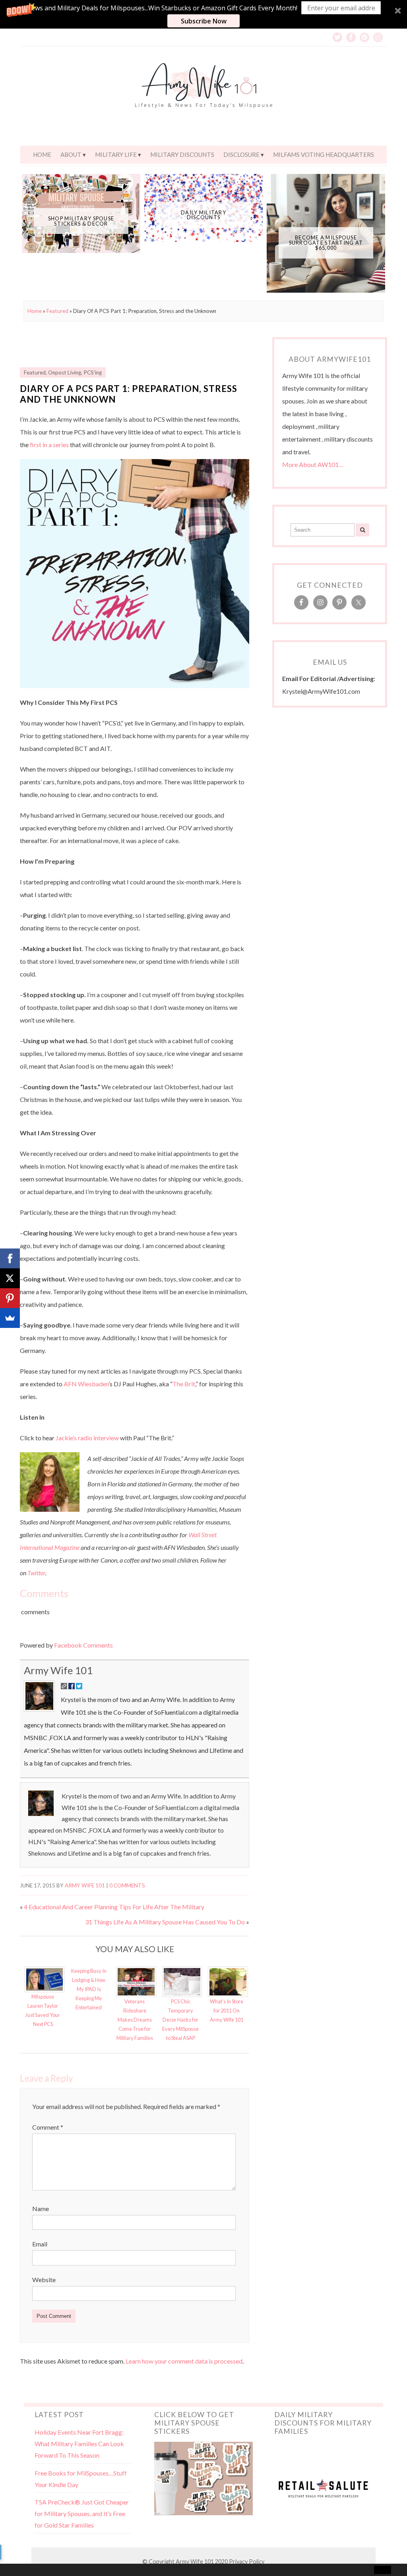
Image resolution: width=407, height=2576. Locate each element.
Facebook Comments (83, 1645)
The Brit (184, 1384)
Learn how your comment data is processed (184, 2361)
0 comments (127, 1885)
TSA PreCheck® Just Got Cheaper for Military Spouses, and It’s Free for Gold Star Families (82, 2513)
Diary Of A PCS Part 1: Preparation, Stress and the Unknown (129, 394)
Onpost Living (65, 372)
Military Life (116, 154)
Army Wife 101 (58, 1670)
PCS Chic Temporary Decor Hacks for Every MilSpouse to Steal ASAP (180, 2020)
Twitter (36, 1573)
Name (41, 2208)
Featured (57, 311)
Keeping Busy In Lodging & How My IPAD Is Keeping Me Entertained (89, 1989)
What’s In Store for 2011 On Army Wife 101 (227, 2011)
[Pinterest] (10, 1298)
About (71, 154)
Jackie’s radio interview (87, 1438)
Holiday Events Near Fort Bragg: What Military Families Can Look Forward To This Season (79, 2444)
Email (40, 2244)
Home (42, 154)
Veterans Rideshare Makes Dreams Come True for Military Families (135, 2020)
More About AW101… (313, 464)
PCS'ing (93, 372)
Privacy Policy (247, 2562)
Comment (48, 2127)
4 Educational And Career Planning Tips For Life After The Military (114, 1907)
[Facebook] (10, 1258)
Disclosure (241, 154)
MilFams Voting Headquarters (324, 154)
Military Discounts (182, 154)
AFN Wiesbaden (86, 1384)
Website (44, 2280)
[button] (203, 14)
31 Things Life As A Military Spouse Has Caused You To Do (165, 1922)
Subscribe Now (204, 21)
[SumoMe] (10, 1318)
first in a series (49, 445)
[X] (10, 1278)
